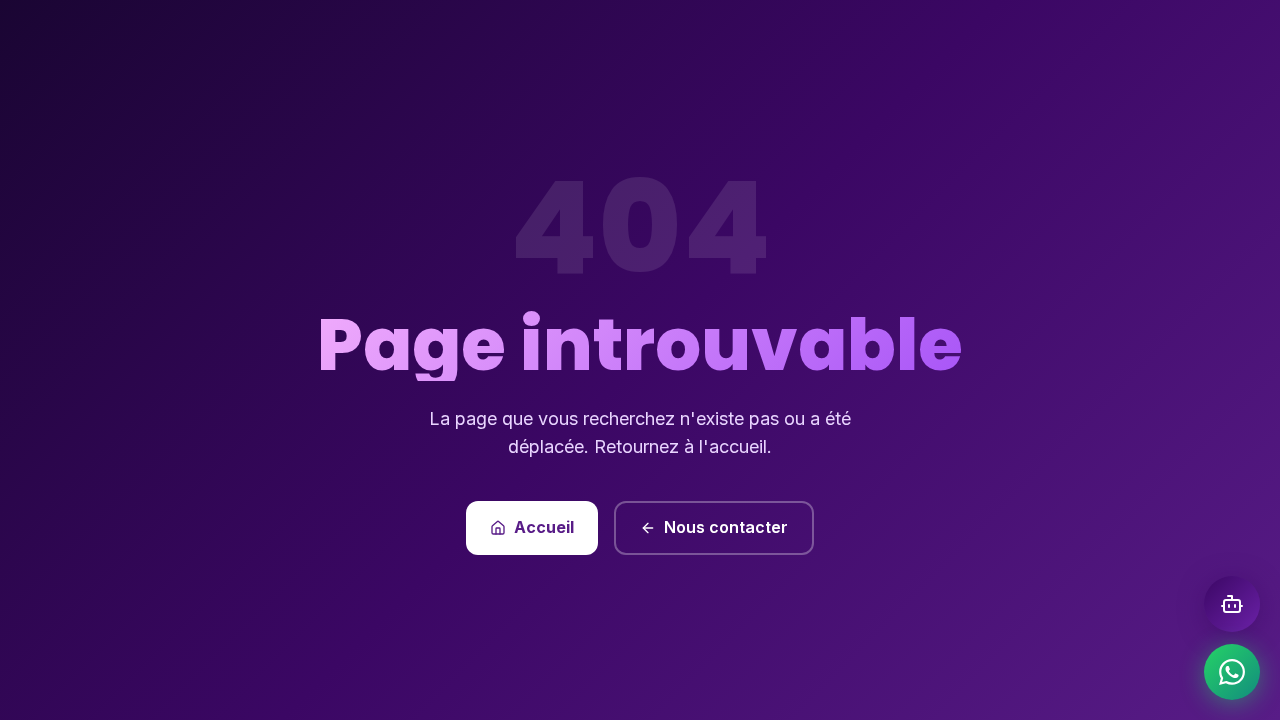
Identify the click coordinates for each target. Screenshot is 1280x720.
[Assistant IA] (1232, 604)
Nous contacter (726, 527)
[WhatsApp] (1232, 672)
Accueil (544, 527)
